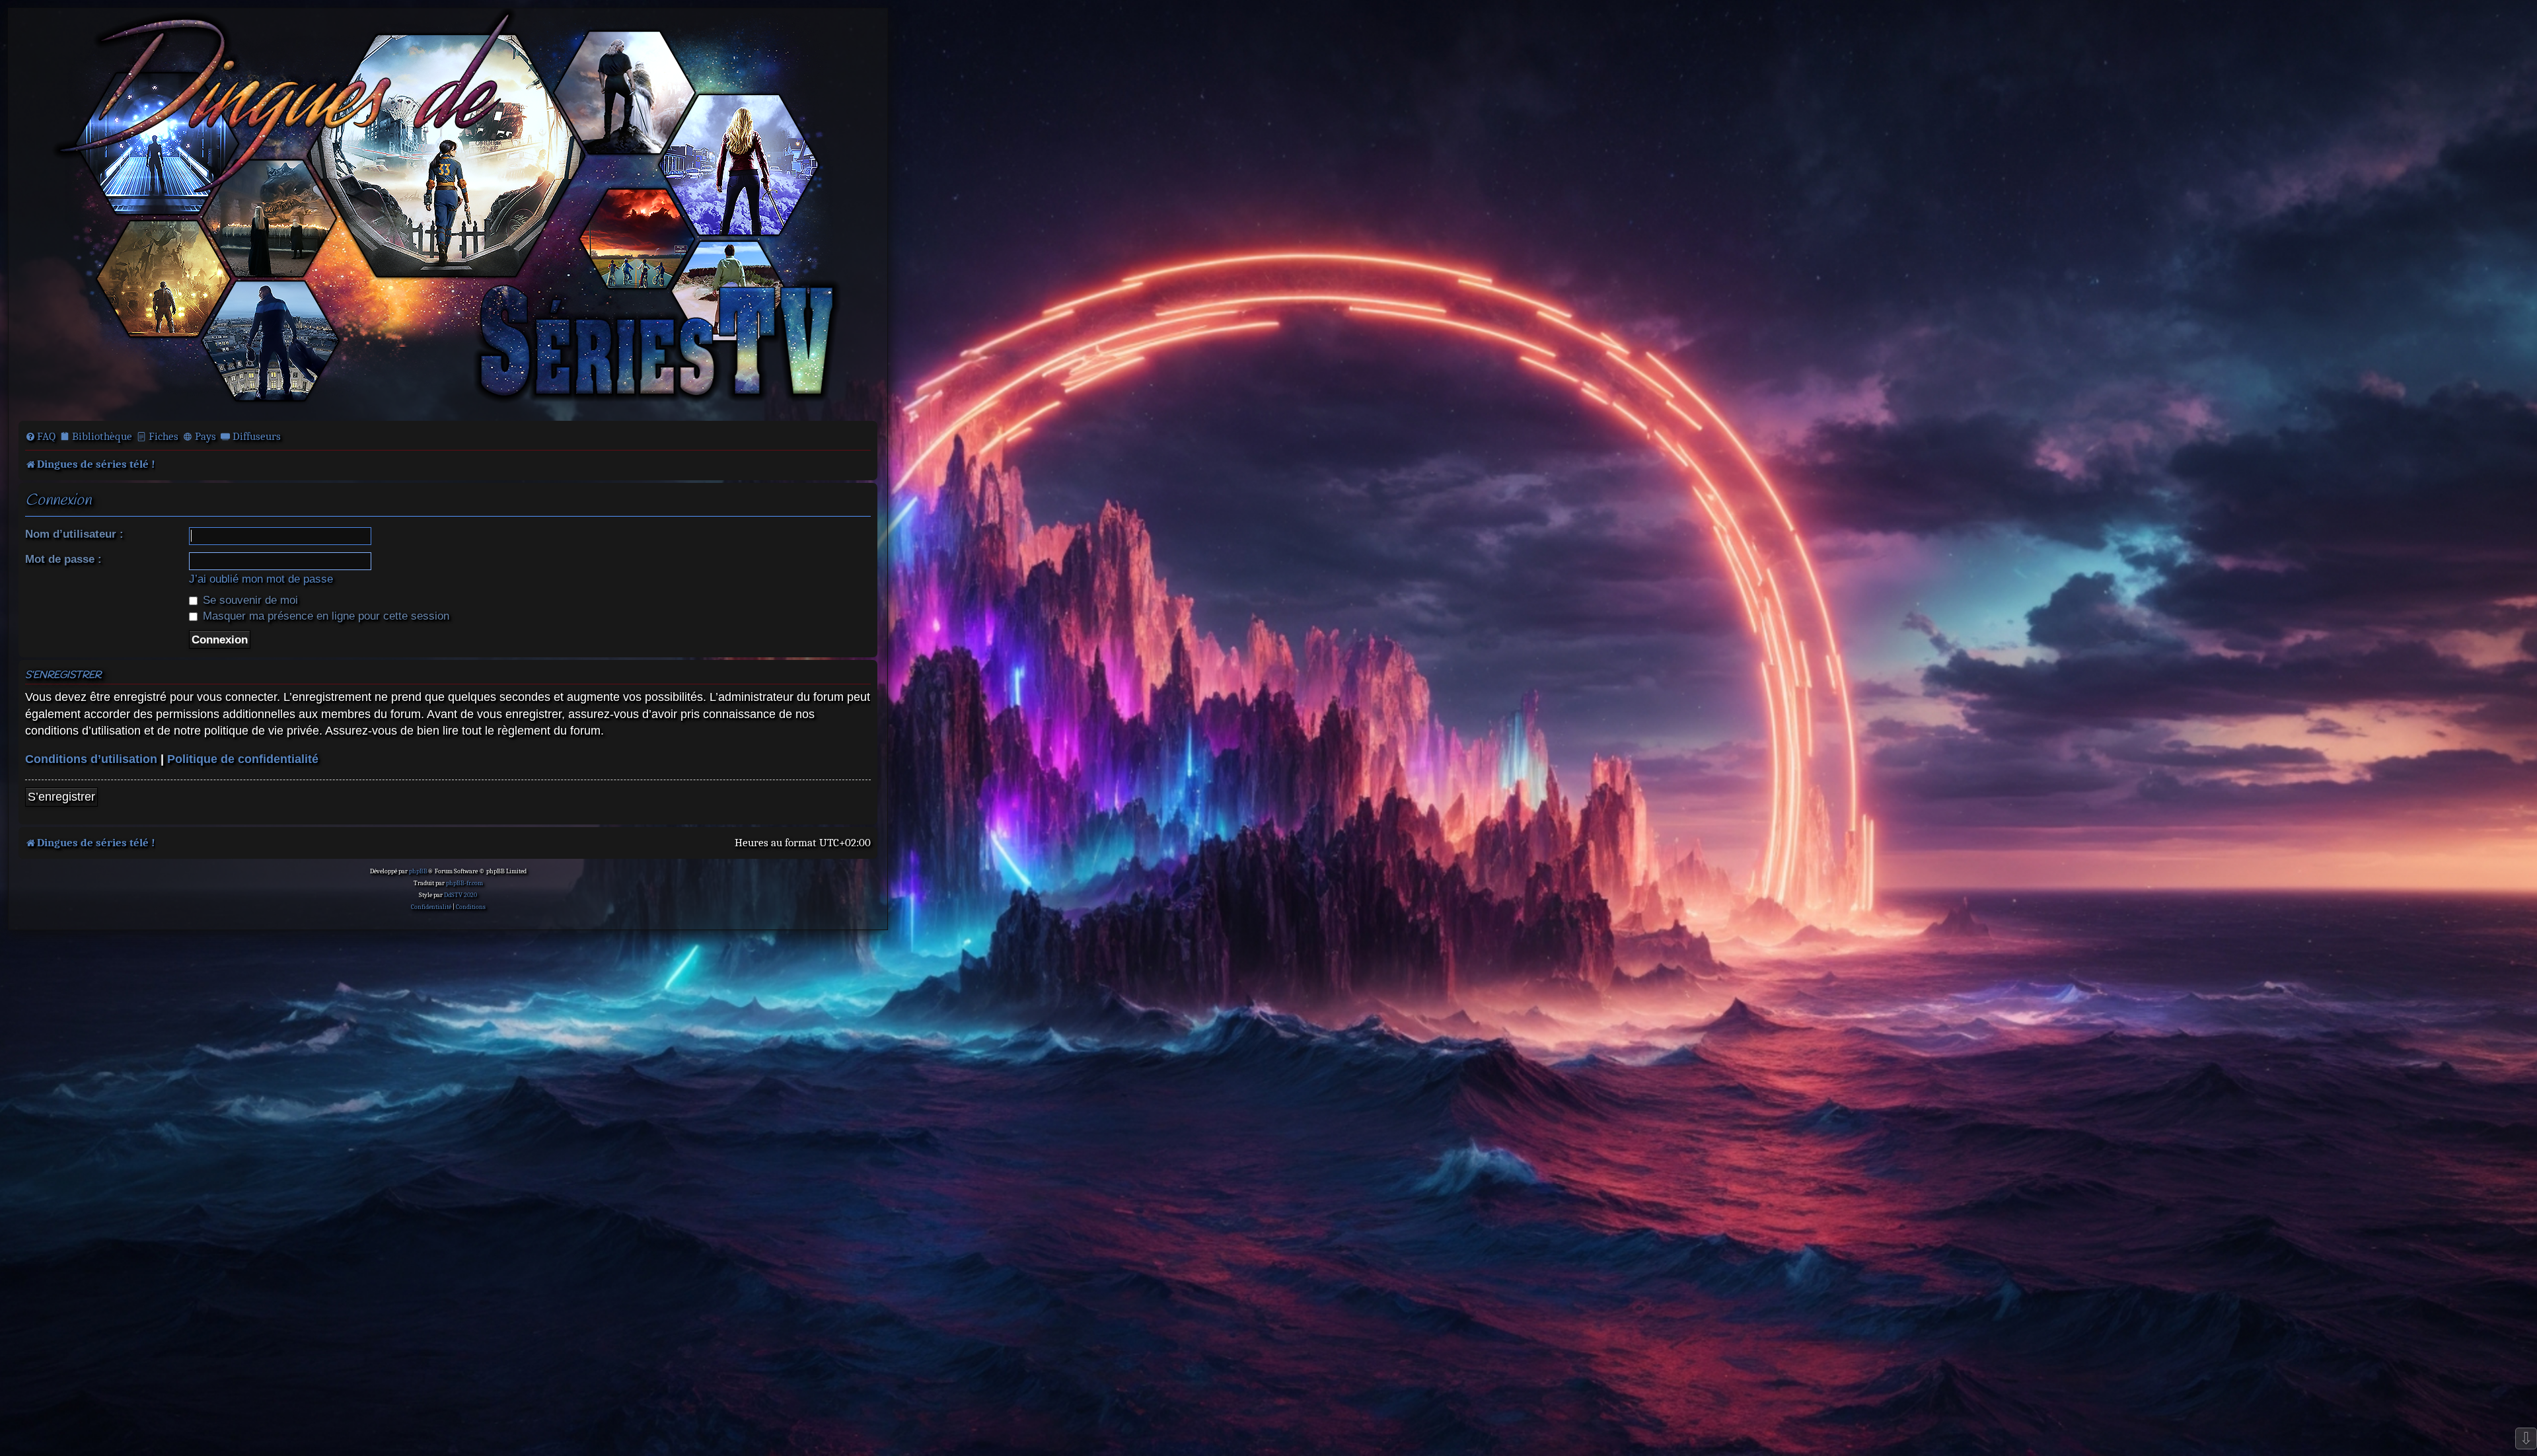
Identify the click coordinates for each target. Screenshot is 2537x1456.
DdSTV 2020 (460, 895)
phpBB (418, 871)
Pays (205, 436)
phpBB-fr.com (464, 883)
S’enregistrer (61, 797)
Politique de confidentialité (243, 759)
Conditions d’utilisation (91, 759)
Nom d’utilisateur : (74, 534)
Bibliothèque (102, 436)
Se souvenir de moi (249, 600)
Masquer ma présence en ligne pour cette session (324, 616)
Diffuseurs (257, 436)
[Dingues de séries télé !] (448, 213)
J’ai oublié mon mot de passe (261, 579)
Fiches (164, 436)
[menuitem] (40, 437)
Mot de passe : (63, 559)
